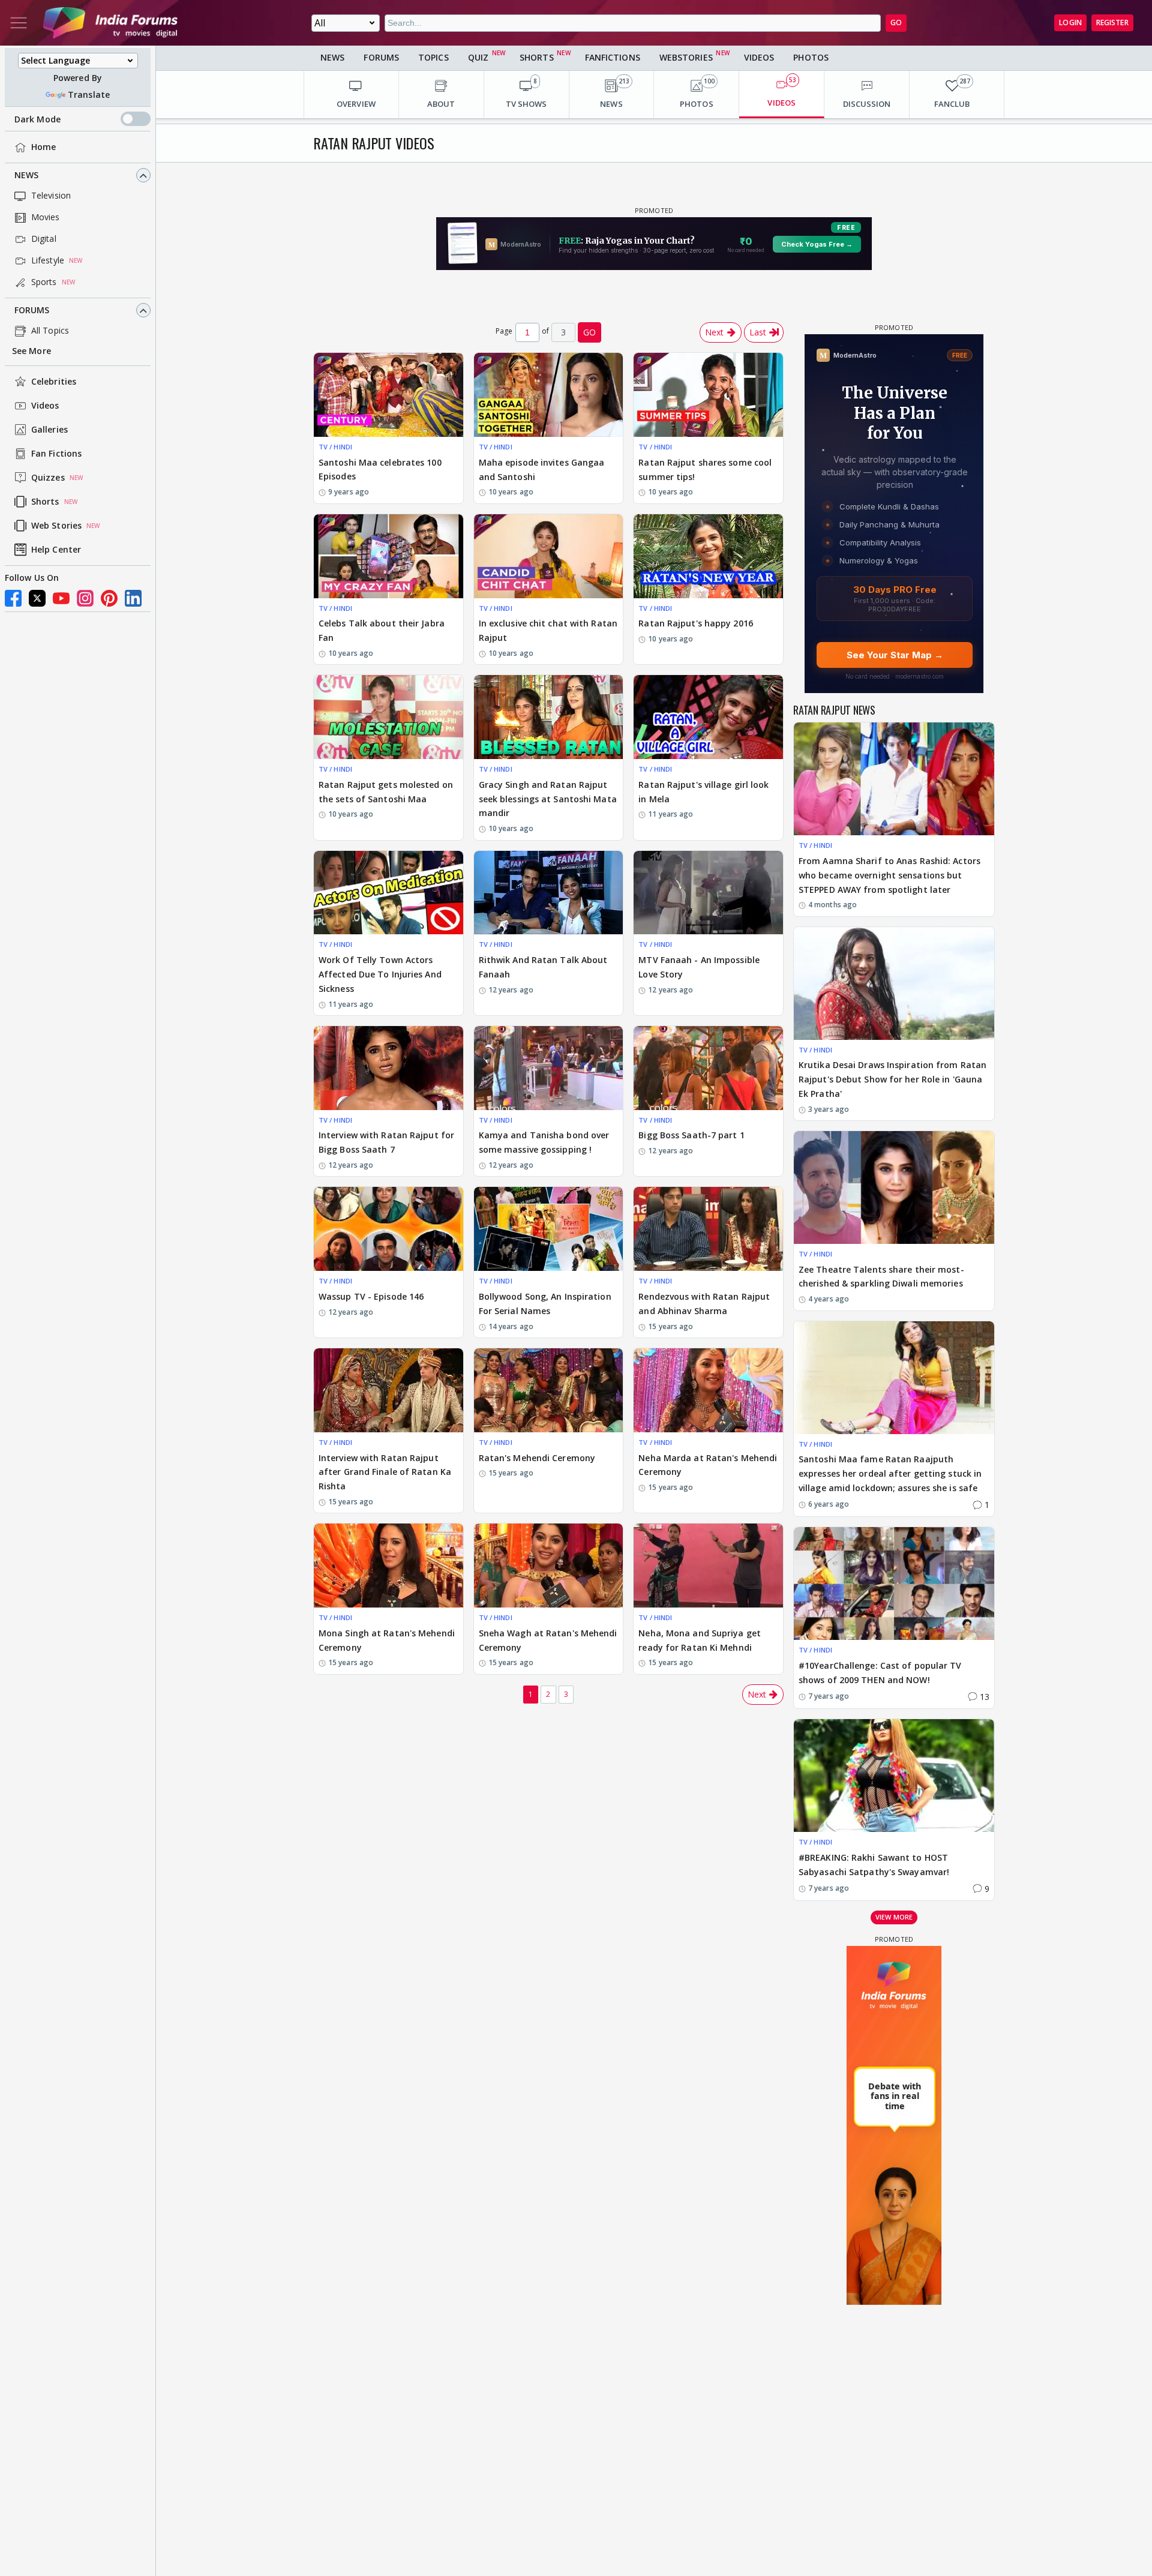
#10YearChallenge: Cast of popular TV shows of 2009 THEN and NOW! (880, 1673)
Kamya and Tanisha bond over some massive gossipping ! (544, 1142)
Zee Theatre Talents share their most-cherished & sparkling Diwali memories (881, 1277)
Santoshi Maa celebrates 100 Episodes (380, 470)
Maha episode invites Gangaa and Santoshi (542, 470)
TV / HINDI (335, 447)
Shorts (45, 502)
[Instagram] (85, 598)
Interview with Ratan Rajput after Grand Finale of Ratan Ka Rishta (385, 1472)
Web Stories (56, 526)
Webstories (686, 57)
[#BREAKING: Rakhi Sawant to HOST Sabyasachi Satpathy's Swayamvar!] (894, 1776)
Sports (44, 282)
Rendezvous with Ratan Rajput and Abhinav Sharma (704, 1304)
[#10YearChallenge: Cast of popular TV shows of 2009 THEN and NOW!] (894, 1584)
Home (43, 147)
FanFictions (613, 57)
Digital (44, 239)
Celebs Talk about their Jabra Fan (382, 630)
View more (894, 1917)
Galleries (49, 430)
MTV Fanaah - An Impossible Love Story (699, 967)
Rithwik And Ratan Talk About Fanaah (543, 967)
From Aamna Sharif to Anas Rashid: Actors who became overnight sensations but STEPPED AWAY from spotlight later (889, 875)
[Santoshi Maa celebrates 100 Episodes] (388, 395)
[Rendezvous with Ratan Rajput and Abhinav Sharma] (708, 1229)
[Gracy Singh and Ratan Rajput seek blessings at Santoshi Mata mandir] (549, 717)
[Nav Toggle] (19, 23)
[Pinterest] (109, 598)
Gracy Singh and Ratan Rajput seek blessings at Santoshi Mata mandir (548, 799)
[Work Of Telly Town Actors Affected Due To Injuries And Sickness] (388, 893)
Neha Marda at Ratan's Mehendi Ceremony (708, 1465)
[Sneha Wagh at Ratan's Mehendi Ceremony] (549, 1566)
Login (1070, 23)
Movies (46, 218)
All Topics (50, 331)
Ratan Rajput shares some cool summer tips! (705, 470)
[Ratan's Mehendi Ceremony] (549, 1390)
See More (31, 351)
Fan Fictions (56, 454)
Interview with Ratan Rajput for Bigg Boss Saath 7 (386, 1142)
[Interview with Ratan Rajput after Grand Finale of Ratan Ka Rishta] (388, 1390)
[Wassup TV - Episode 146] (388, 1229)
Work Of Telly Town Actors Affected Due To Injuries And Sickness (380, 974)
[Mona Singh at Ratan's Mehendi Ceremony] (388, 1566)
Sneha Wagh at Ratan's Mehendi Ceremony (548, 1640)
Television (51, 196)
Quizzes (48, 478)
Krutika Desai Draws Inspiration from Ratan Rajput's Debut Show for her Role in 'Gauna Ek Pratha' (892, 1079)
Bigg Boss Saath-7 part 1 (691, 1135)
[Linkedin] (133, 598)
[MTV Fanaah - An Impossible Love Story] (708, 893)
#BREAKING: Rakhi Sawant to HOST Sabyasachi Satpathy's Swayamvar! (874, 1865)
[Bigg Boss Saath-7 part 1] (708, 1068)
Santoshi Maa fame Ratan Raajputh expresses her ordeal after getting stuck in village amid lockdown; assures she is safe (890, 1473)
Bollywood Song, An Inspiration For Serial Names (545, 1304)
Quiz (478, 57)
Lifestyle (48, 261)
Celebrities (54, 382)
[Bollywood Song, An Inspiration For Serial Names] (549, 1229)
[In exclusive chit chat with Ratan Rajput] (549, 556)
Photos (811, 57)
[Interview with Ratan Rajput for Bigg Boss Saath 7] (388, 1068)
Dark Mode (37, 119)
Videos (45, 406)
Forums (32, 311)
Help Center (56, 550)
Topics (433, 57)
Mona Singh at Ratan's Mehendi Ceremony (387, 1640)
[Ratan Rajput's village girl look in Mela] (708, 717)
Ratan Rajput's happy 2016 (696, 623)
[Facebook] (13, 598)
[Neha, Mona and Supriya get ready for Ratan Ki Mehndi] (708, 1566)
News (26, 176)
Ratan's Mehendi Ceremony (537, 1458)
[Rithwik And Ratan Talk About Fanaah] (549, 893)
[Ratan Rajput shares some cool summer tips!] (708, 395)
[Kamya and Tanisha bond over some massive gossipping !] (549, 1068)
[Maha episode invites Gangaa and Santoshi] (549, 395)
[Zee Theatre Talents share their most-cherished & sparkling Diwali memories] (894, 1187)
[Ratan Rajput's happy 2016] (708, 556)
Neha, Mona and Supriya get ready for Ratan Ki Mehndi (700, 1640)
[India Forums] (110, 23)
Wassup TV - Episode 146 (371, 1296)
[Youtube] (61, 598)
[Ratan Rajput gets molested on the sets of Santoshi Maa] (388, 717)
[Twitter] (37, 598)
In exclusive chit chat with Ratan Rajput (548, 630)
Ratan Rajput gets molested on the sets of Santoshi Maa (386, 792)
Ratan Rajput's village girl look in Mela (703, 792)
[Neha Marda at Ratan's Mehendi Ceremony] (708, 1390)
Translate (89, 95)
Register (1112, 23)
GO (896, 23)
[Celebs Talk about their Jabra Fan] (388, 556)
